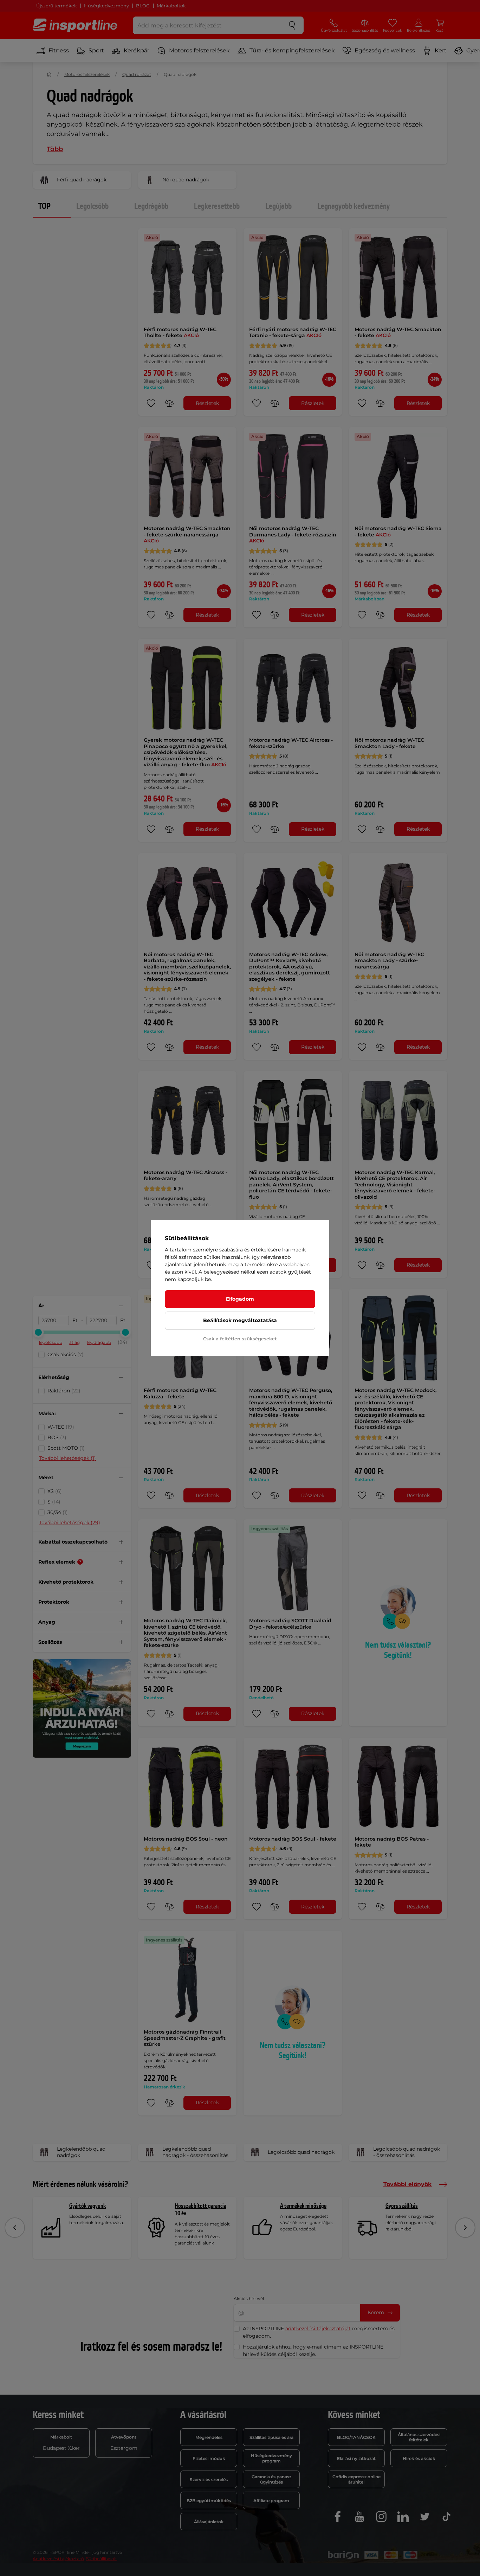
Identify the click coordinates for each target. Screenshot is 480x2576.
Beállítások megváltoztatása (240, 1320)
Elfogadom (240, 1299)
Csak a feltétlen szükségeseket (240, 1339)
